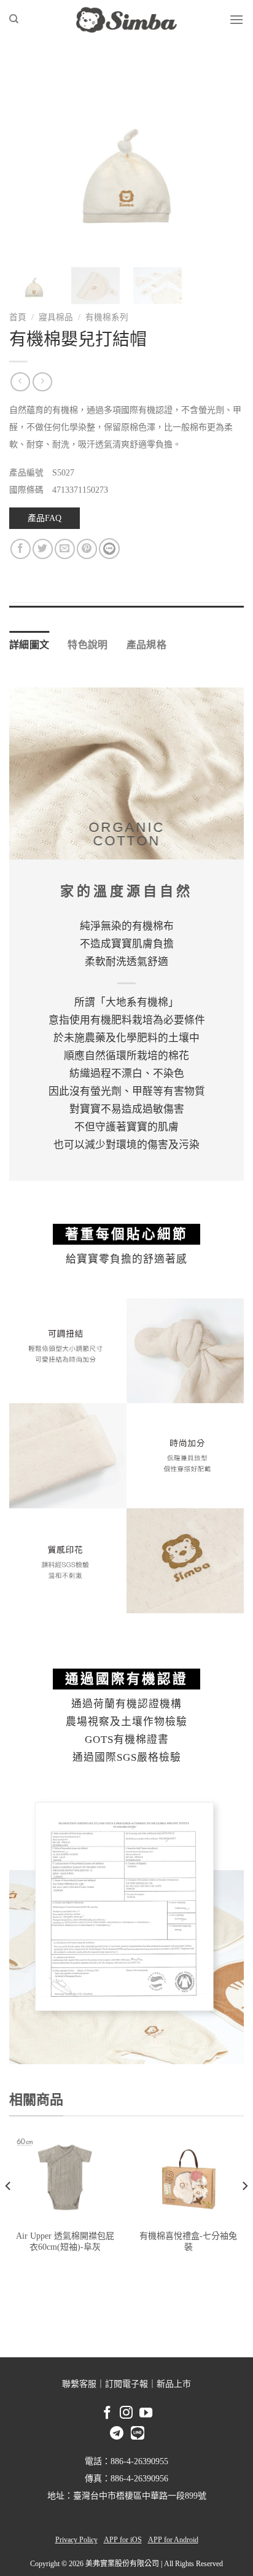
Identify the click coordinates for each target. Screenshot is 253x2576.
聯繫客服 (79, 2384)
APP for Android (173, 2540)
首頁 (18, 317)
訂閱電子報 (126, 2384)
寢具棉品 (56, 317)
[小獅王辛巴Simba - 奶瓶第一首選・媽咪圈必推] (126, 20)
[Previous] (29, 160)
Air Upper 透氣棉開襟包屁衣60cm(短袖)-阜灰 (65, 2241)
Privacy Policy (76, 2540)
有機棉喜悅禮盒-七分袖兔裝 (188, 2241)
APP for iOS (123, 2540)
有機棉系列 (107, 317)
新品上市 (174, 2384)
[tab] (126, 612)
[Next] (224, 160)
